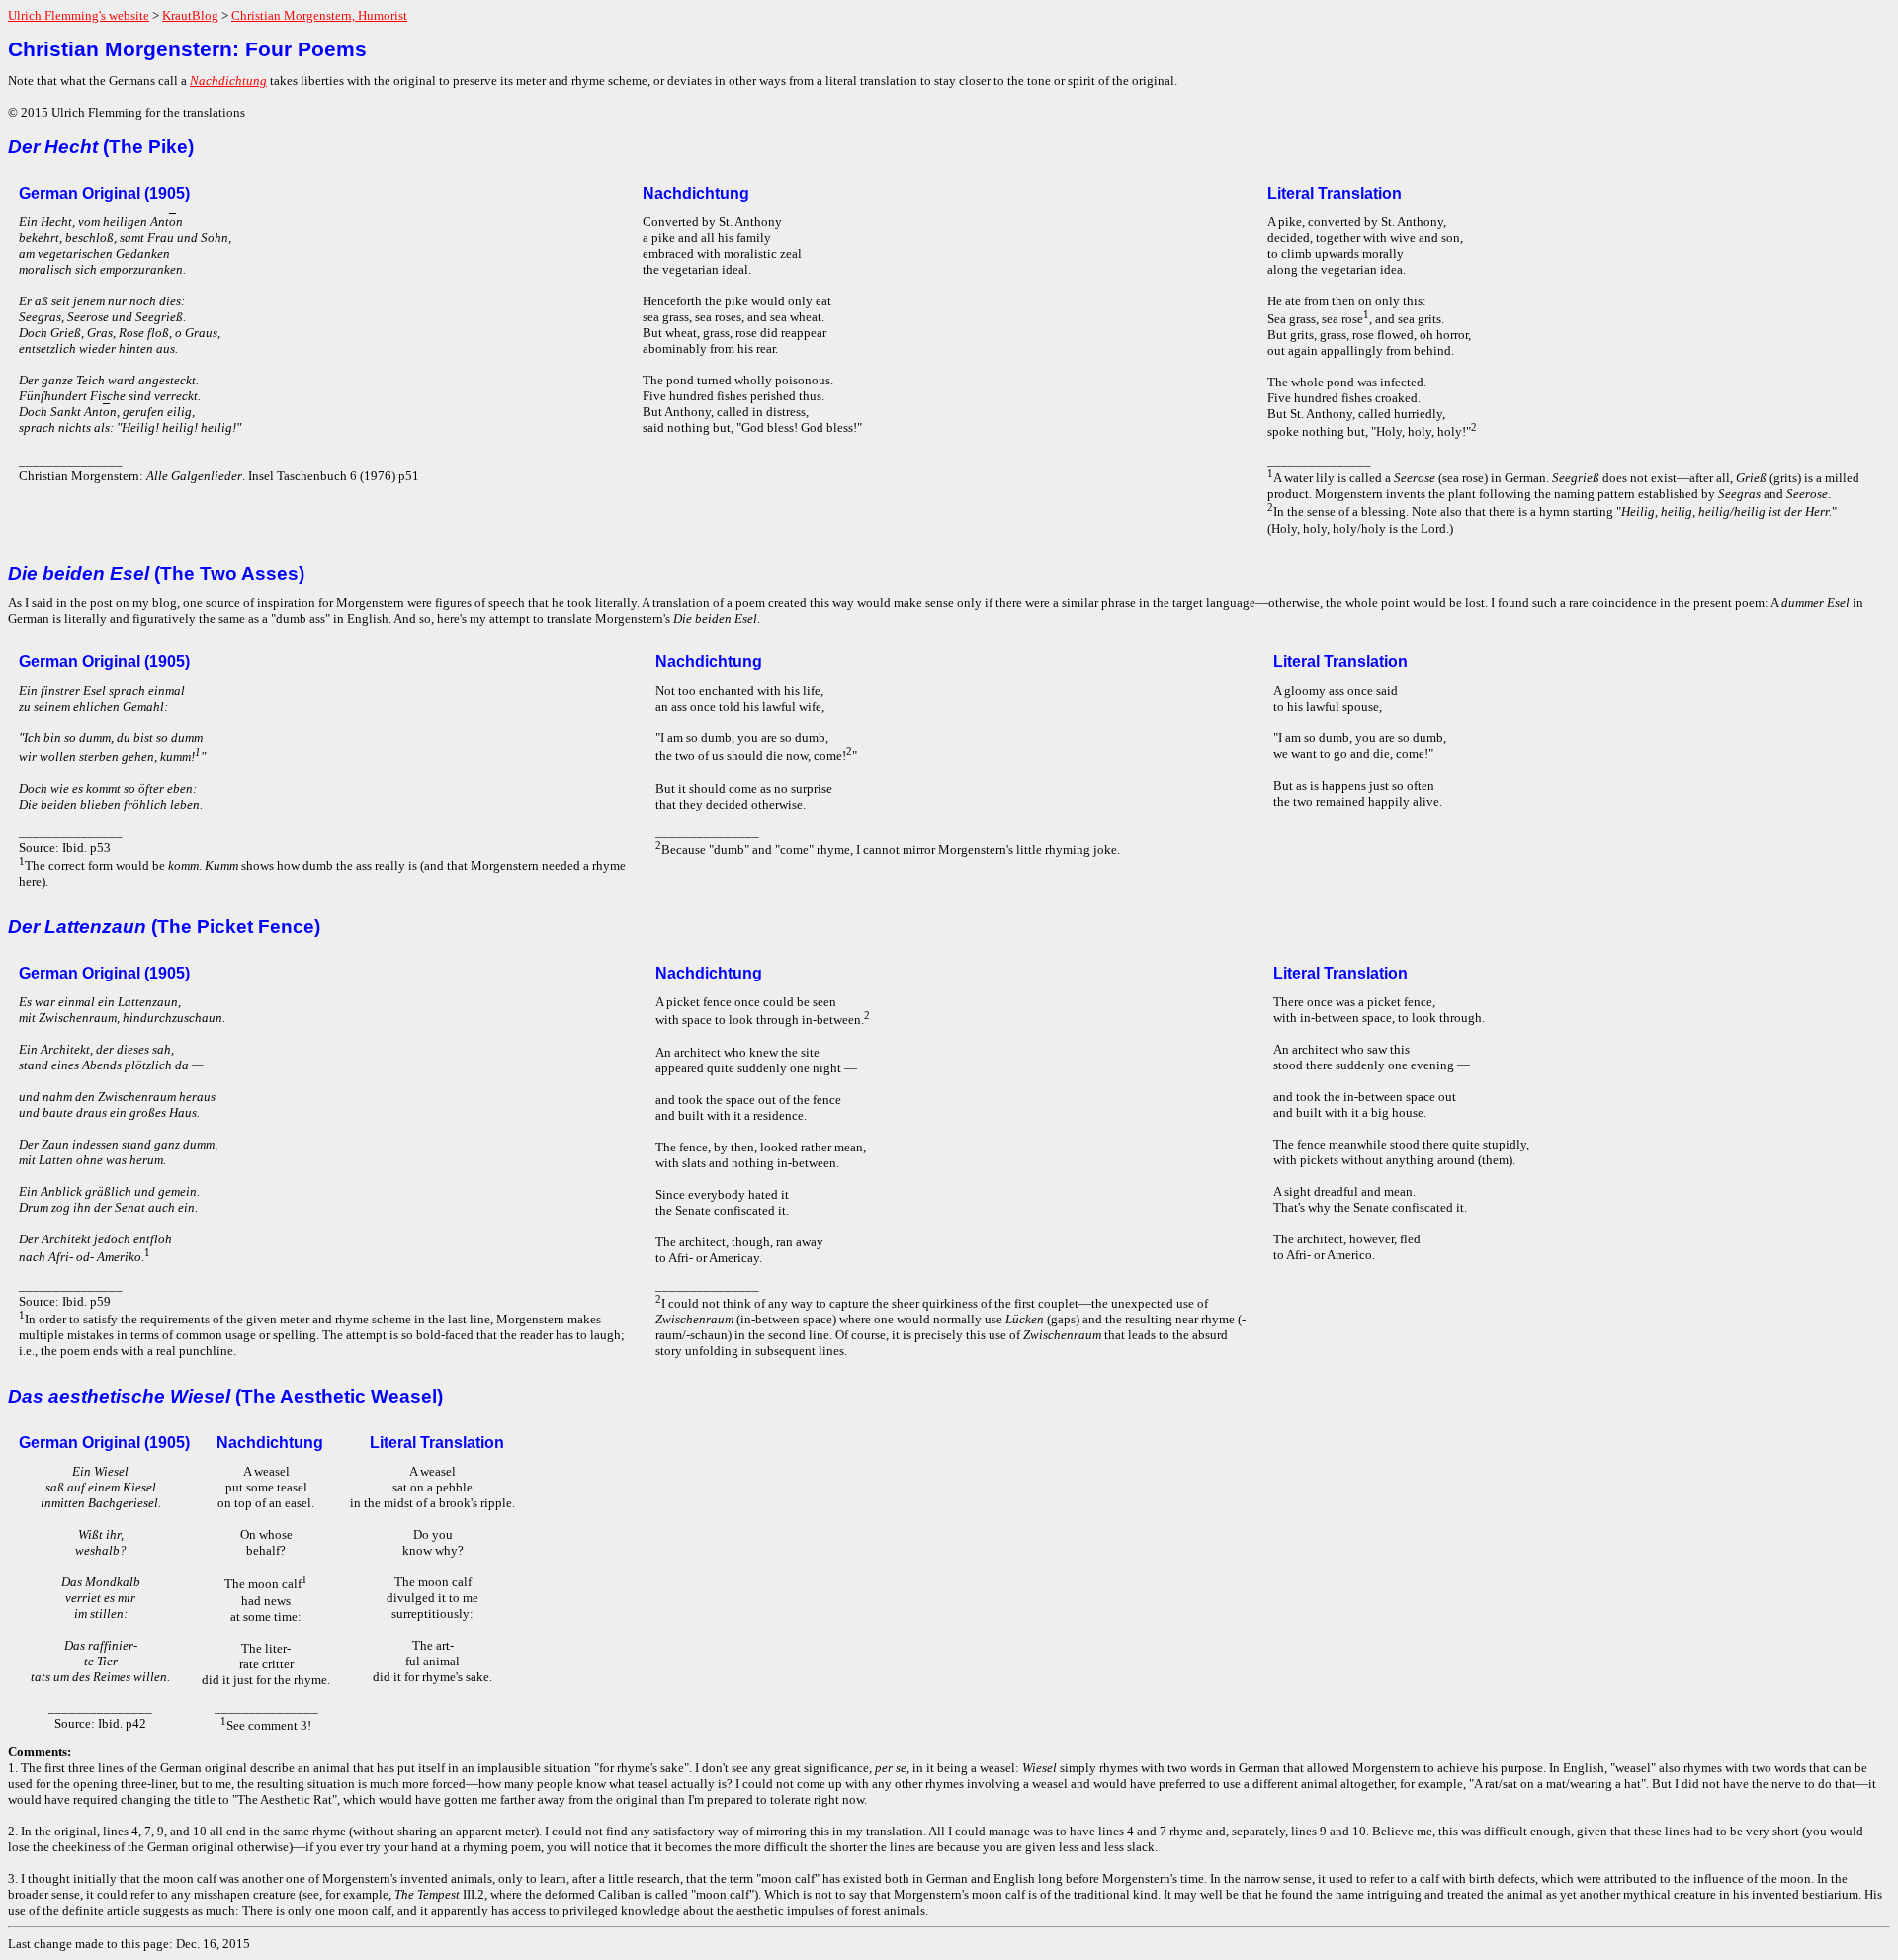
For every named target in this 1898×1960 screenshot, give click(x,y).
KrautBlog (190, 15)
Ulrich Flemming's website (79, 15)
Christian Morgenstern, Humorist (319, 15)
